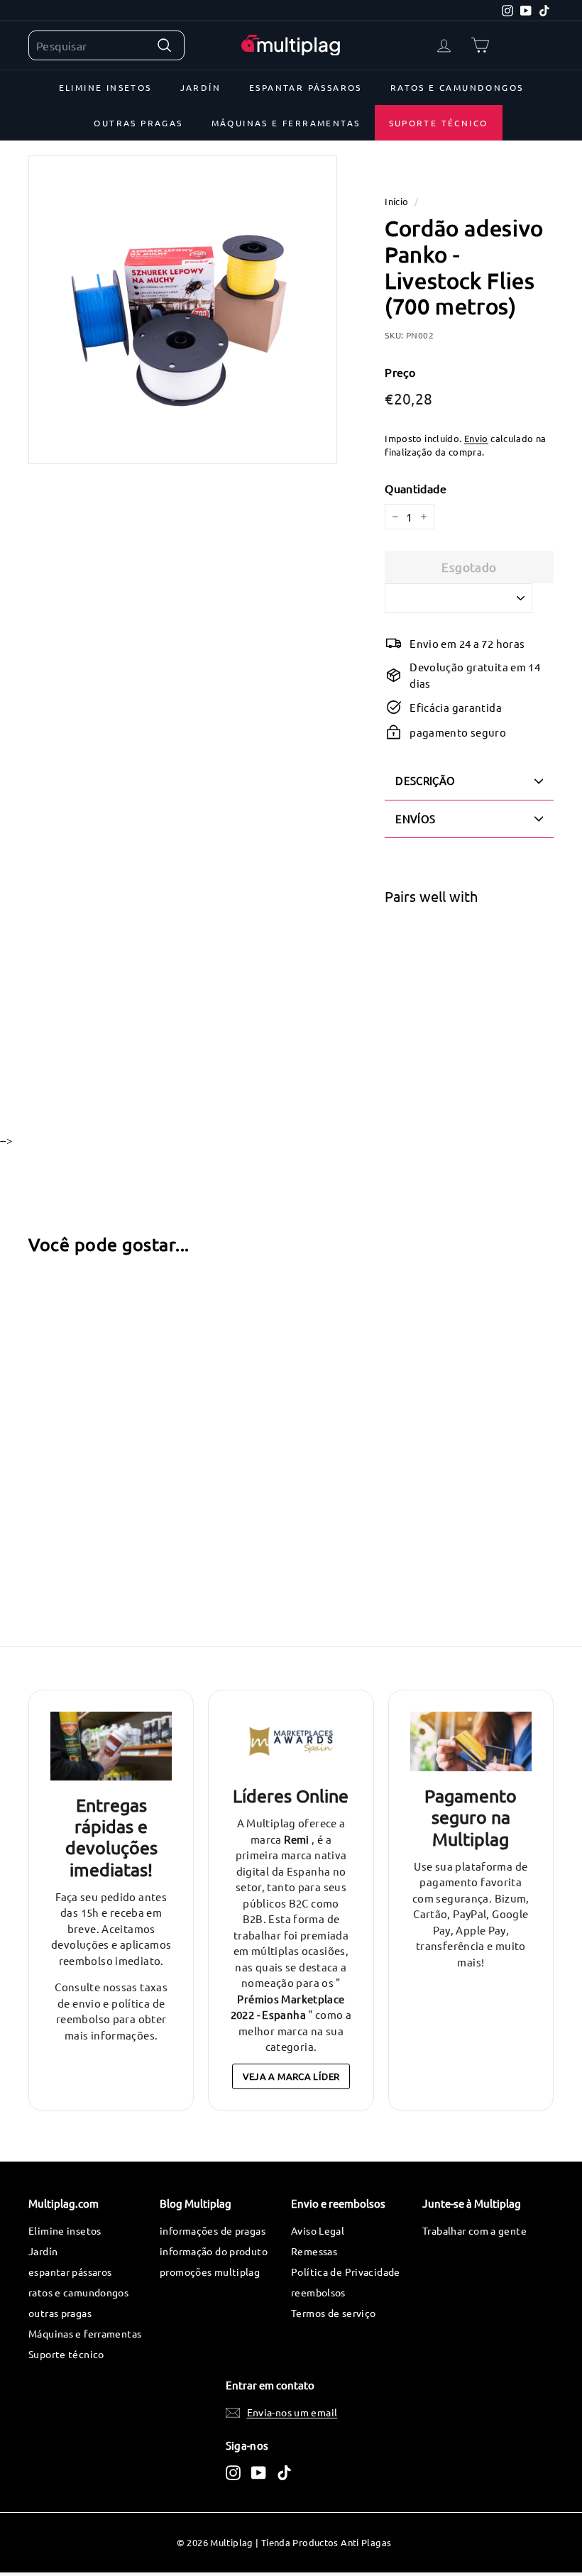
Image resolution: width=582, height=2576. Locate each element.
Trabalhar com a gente (474, 2230)
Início (396, 201)
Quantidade (416, 488)
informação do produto (214, 2251)
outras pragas (138, 123)
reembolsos (318, 2292)
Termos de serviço (333, 2313)
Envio (476, 438)
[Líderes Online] (291, 1741)
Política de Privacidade (346, 2272)
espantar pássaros (306, 87)
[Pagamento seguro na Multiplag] (471, 1741)
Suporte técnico (439, 123)
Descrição (425, 780)
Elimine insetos (105, 87)
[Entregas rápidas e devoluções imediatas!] (111, 1746)
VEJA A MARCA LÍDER (291, 2076)
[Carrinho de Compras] (480, 45)
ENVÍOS (415, 819)
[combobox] (106, 45)
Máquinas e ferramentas (286, 123)
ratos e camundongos (457, 87)
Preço (400, 372)
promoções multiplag (210, 2272)
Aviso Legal (318, 2230)
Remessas (314, 2251)
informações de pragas (213, 2230)
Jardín (201, 87)
